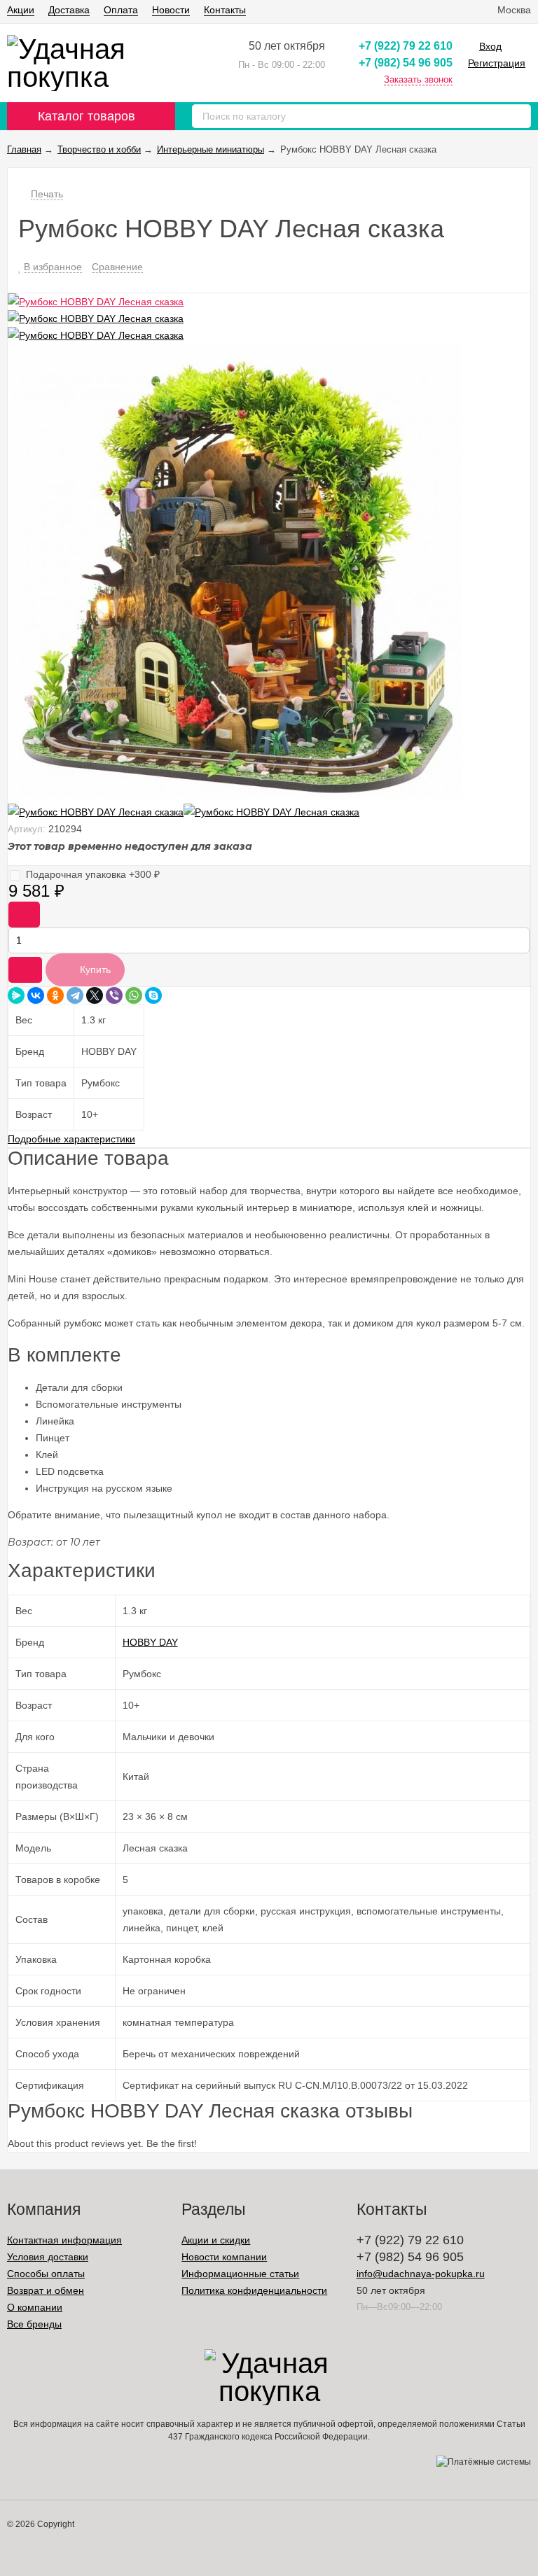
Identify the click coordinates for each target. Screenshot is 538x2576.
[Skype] (153, 995)
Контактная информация (64, 2240)
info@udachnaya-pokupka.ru (421, 2274)
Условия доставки (48, 2257)
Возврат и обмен (46, 2290)
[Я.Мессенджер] (16, 995)
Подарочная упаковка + (93, 874)
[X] (95, 995)
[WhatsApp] (134, 995)
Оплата (121, 10)
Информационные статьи (240, 2274)
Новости (171, 10)
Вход (490, 46)
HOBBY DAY (150, 1642)
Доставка (69, 10)
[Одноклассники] (55, 995)
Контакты (225, 10)
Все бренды (34, 2324)
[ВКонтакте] (36, 995)
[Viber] (114, 995)
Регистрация (497, 63)
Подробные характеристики (71, 1139)
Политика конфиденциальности (254, 2290)
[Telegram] (75, 995)
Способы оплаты (46, 2274)
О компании (35, 2307)
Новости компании (224, 2257)
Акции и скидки (216, 2240)
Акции (21, 10)
